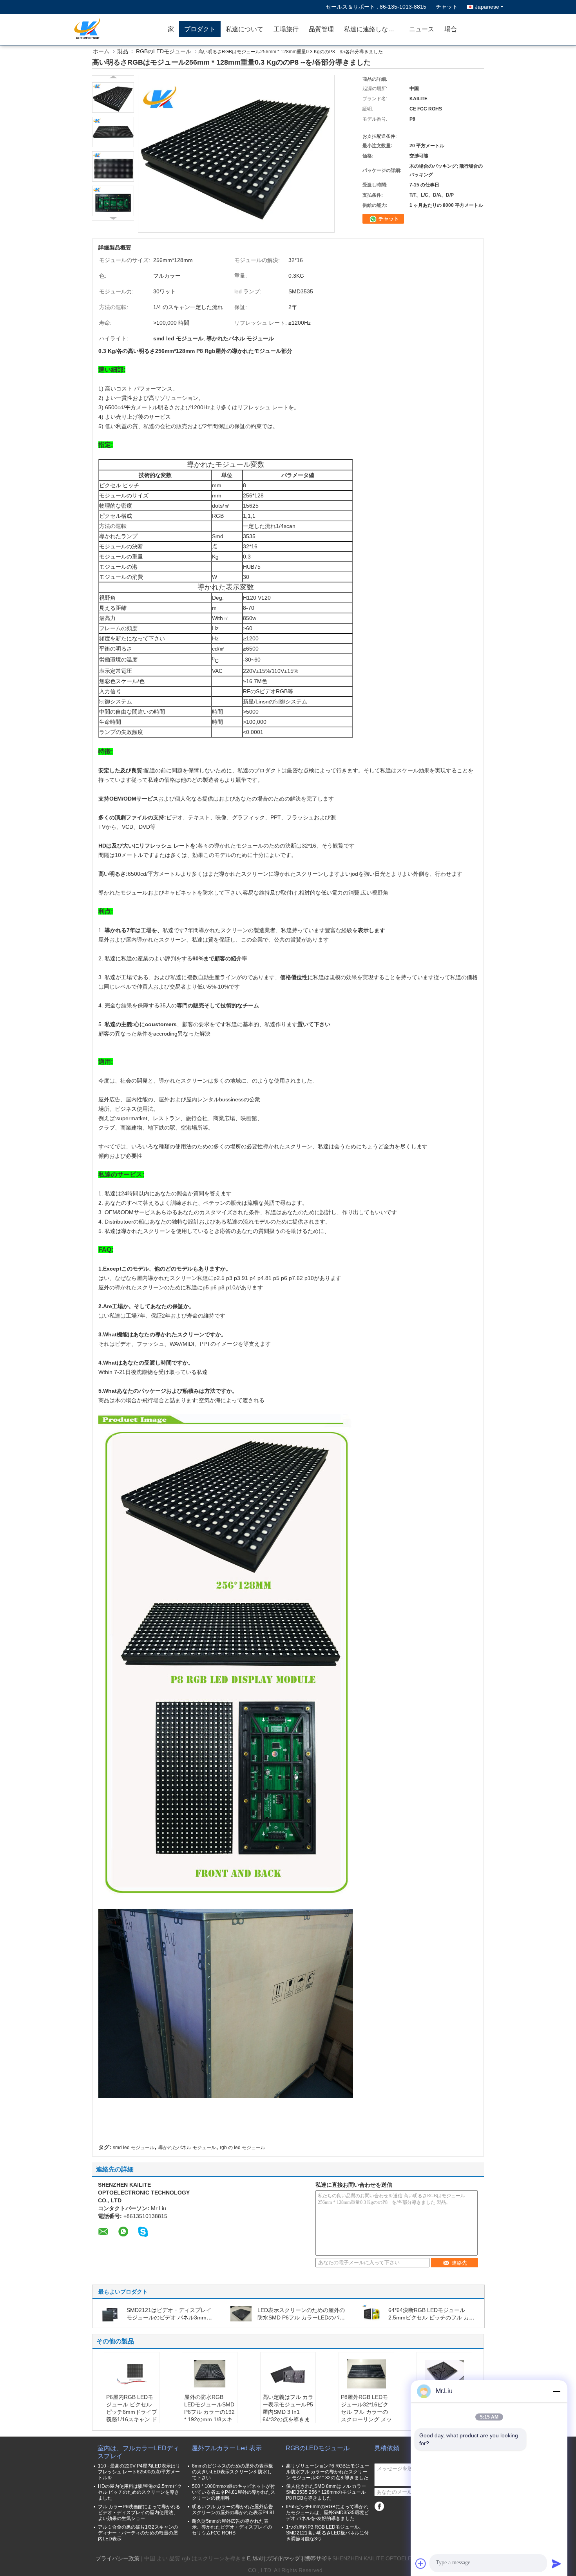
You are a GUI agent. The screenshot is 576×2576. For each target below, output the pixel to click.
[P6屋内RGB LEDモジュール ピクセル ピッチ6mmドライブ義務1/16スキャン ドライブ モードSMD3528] (132, 2374)
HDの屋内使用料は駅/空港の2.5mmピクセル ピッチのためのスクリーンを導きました (140, 2492)
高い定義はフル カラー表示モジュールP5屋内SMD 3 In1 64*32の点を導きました (288, 2412)
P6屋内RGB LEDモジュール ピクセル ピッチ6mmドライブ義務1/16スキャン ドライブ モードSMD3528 (132, 2416)
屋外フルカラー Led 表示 (227, 2448)
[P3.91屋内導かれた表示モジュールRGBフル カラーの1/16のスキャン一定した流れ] (444, 2374)
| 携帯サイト (317, 2558)
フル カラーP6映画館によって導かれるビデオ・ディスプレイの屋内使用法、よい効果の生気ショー (139, 2513)
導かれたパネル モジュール (187, 2148)
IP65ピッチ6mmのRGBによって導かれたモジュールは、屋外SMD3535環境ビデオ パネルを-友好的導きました (327, 2513)
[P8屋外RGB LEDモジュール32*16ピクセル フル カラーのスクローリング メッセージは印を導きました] (366, 2374)
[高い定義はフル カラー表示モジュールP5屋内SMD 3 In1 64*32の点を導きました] (288, 2374)
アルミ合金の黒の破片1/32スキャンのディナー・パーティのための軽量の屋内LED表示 (138, 2533)
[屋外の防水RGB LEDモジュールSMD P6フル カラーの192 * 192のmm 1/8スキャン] (210, 2374)
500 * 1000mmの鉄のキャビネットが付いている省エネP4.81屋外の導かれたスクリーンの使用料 (234, 2492)
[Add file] (421, 2563)
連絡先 (459, 2263)
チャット (447, 7)
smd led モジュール (134, 2148)
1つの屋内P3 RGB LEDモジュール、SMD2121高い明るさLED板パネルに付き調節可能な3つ (327, 2533)
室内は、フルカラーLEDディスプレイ (138, 2452)
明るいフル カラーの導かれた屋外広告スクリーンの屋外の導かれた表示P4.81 (234, 2510)
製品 (123, 51)
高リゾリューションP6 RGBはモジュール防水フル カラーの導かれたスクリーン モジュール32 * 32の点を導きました (328, 2472)
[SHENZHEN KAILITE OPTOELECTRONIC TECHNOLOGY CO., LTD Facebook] (379, 2506)
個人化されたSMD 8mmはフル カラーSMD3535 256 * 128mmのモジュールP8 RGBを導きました (326, 2492)
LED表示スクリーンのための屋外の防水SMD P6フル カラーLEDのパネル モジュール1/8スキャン (301, 2317)
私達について (245, 29)
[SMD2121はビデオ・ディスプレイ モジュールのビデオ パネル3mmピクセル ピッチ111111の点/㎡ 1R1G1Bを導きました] (110, 2313)
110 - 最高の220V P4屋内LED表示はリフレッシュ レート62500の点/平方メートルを (139, 2472)
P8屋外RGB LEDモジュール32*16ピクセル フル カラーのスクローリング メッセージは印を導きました (366, 2416)
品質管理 (321, 29)
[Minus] (556, 2391)
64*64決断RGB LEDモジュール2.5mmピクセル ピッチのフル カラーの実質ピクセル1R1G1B (431, 2317)
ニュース (422, 29)
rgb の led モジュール (243, 2148)
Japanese (487, 7)
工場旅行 (286, 29)
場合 (451, 29)
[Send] (556, 2563)
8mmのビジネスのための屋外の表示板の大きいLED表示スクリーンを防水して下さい (233, 2472)
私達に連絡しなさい (372, 29)
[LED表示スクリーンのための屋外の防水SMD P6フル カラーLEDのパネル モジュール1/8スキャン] (241, 2313)
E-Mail (255, 2558)
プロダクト (200, 29)
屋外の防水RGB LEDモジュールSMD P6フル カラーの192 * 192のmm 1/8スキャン (209, 2412)
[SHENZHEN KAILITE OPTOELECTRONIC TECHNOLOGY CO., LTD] (118, 29)
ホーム (101, 51)
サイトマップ (284, 2558)
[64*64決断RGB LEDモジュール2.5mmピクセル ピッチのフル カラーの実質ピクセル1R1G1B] (372, 2313)
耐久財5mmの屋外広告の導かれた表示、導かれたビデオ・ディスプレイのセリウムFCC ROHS (232, 2527)
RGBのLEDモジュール (164, 51)
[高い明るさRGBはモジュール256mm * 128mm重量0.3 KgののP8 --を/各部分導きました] (113, 98)
